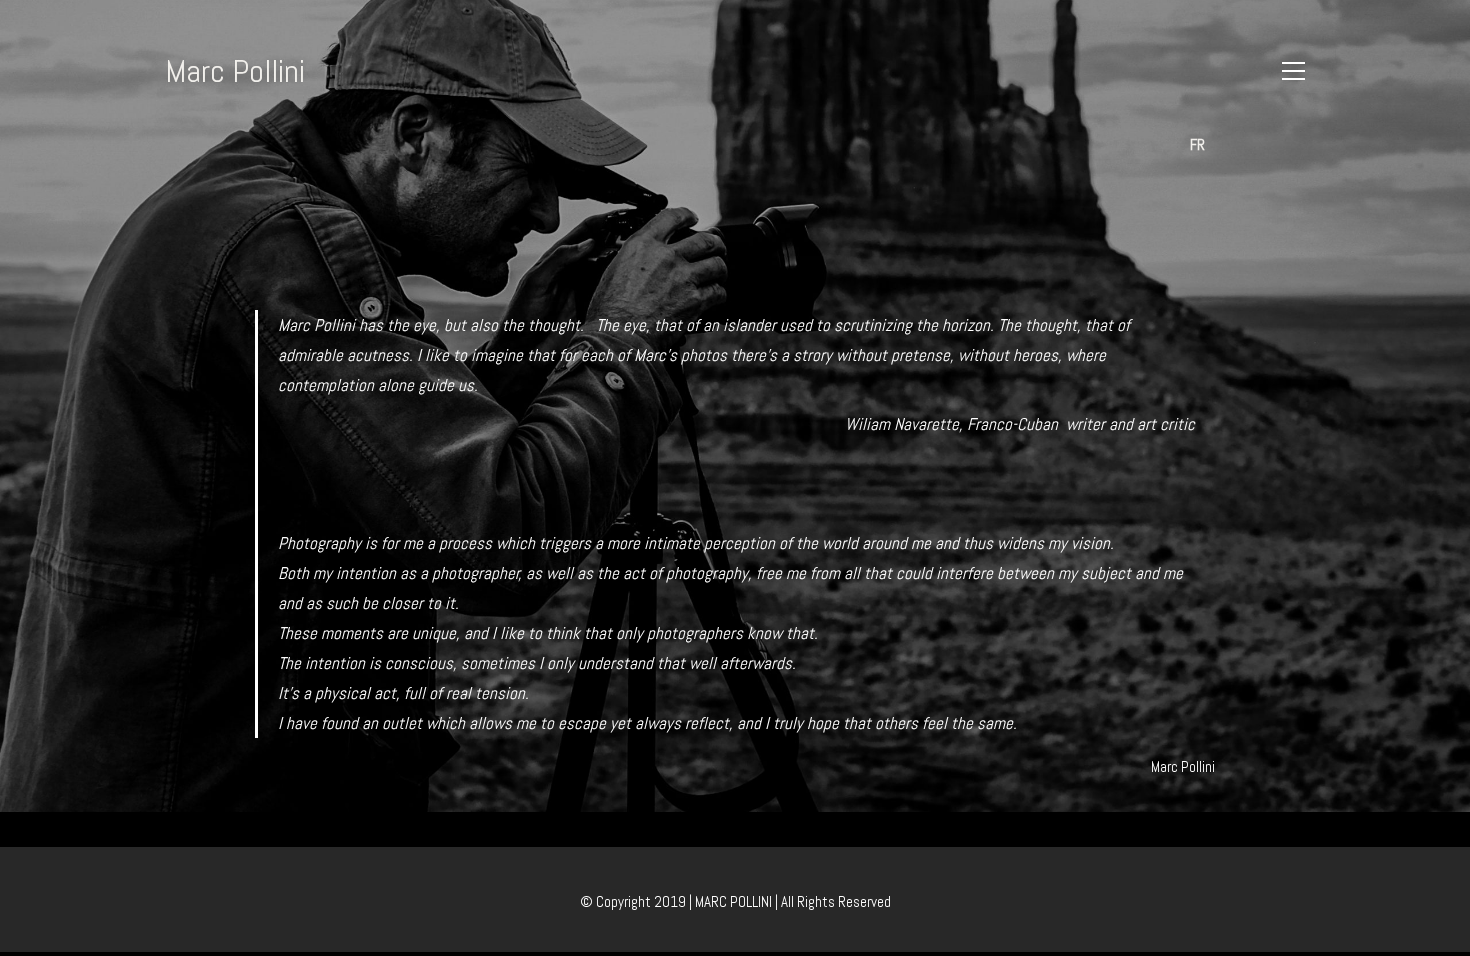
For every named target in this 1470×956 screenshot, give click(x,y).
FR (1197, 144)
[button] (1293, 71)
